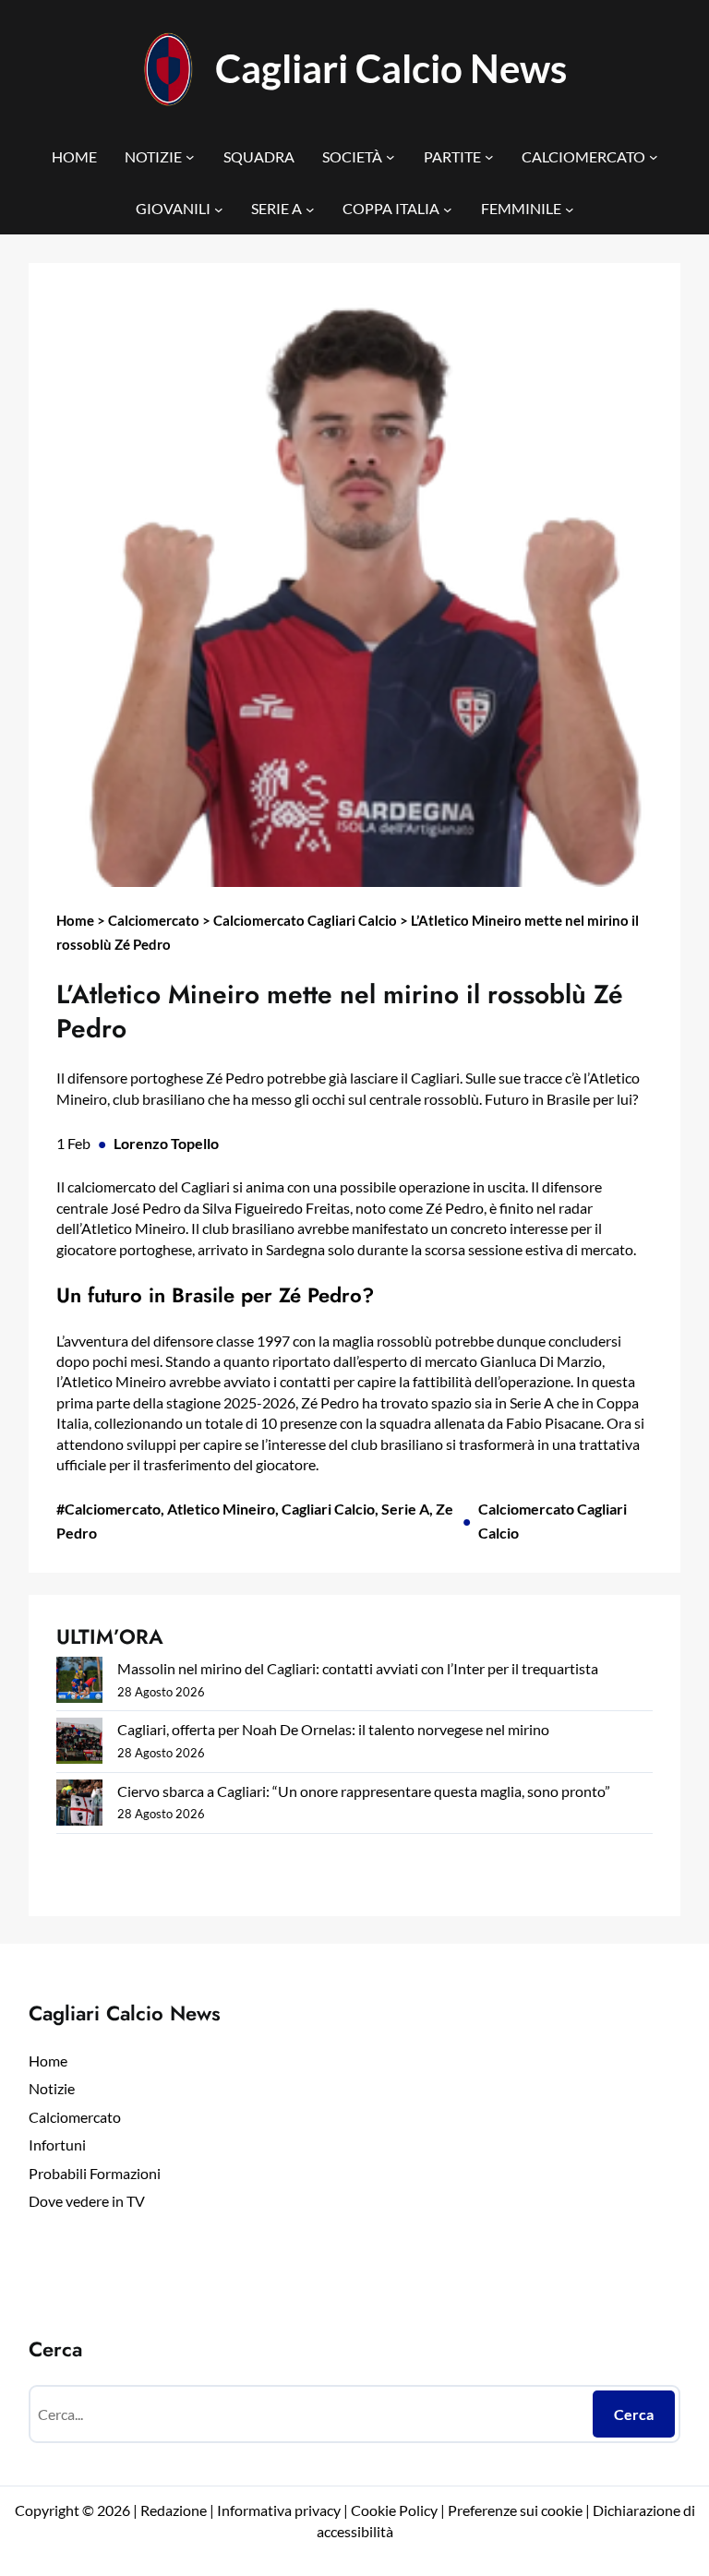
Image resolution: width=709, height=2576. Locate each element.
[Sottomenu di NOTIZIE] (190, 157)
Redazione (175, 2510)
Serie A (405, 1509)
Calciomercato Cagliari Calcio (305, 920)
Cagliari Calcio (328, 1509)
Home (75, 920)
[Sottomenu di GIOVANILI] (219, 209)
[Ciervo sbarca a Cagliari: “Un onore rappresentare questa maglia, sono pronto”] (79, 1806)
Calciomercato (154, 920)
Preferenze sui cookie (515, 2510)
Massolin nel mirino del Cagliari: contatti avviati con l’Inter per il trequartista (358, 1668)
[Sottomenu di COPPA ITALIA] (448, 209)
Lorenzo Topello (166, 1143)
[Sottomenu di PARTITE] (489, 157)
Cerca (634, 2414)
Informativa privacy (277, 2510)
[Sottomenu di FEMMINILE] (570, 209)
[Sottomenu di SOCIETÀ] (391, 157)
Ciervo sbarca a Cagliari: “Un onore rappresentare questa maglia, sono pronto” (364, 1791)
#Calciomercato (108, 1509)
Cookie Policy (394, 2510)
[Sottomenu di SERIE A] (310, 209)
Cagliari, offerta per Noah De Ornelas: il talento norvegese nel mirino (333, 1729)
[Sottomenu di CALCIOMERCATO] (654, 157)
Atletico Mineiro (221, 1509)
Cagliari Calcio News (391, 68)
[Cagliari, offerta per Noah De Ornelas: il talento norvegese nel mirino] (79, 1744)
